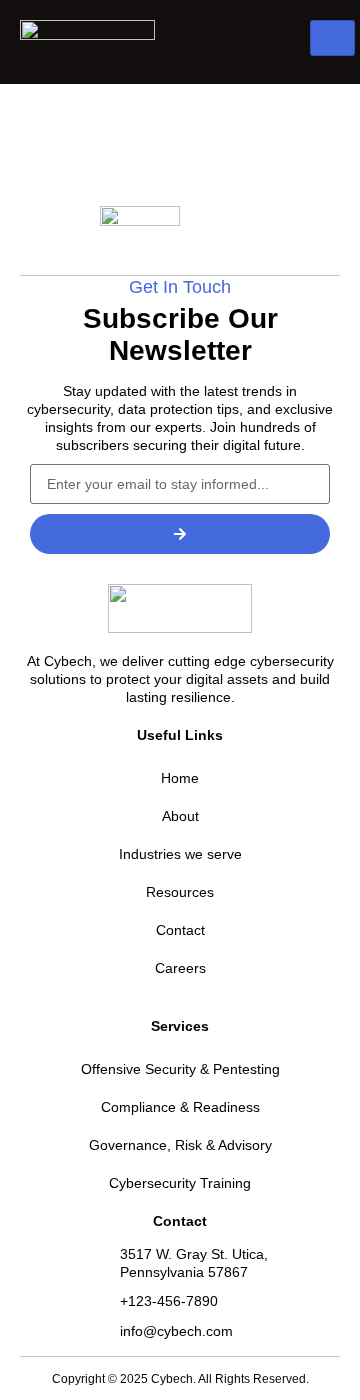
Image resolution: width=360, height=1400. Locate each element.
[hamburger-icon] (332, 38)
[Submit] (180, 534)
